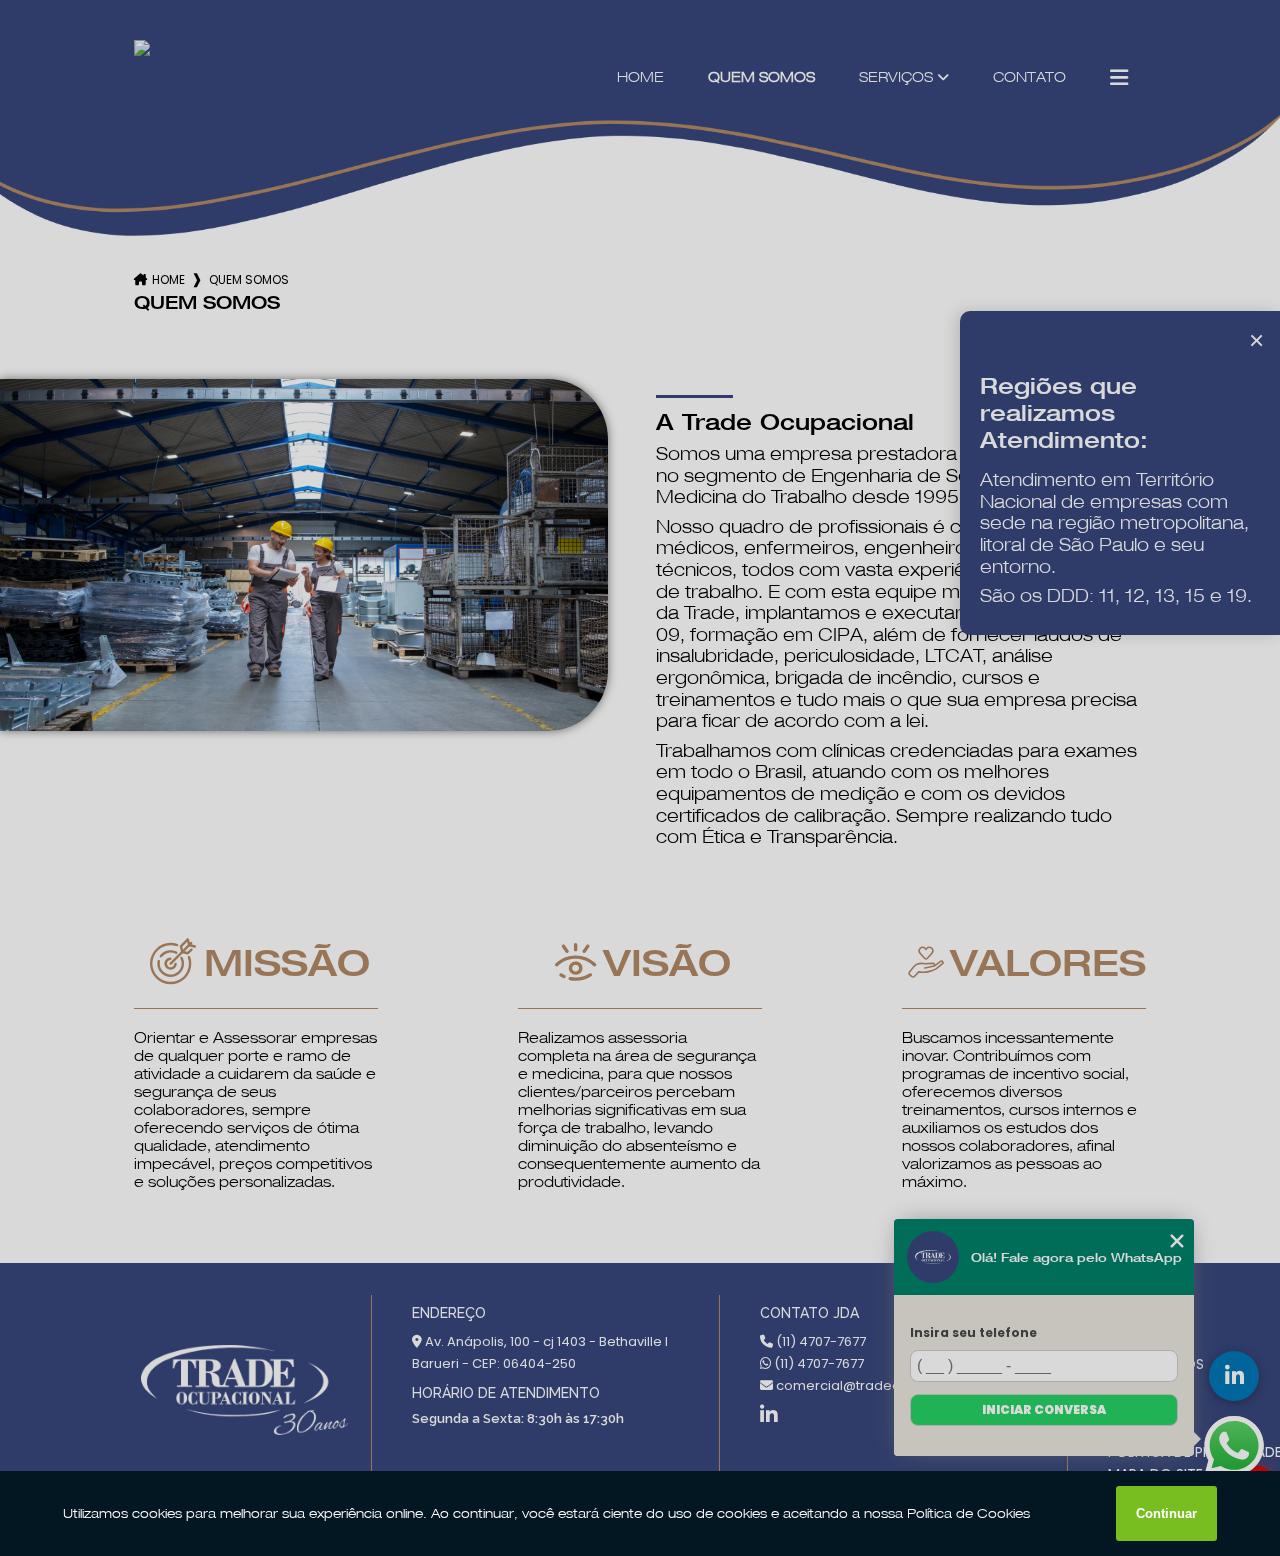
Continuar (1166, 1513)
